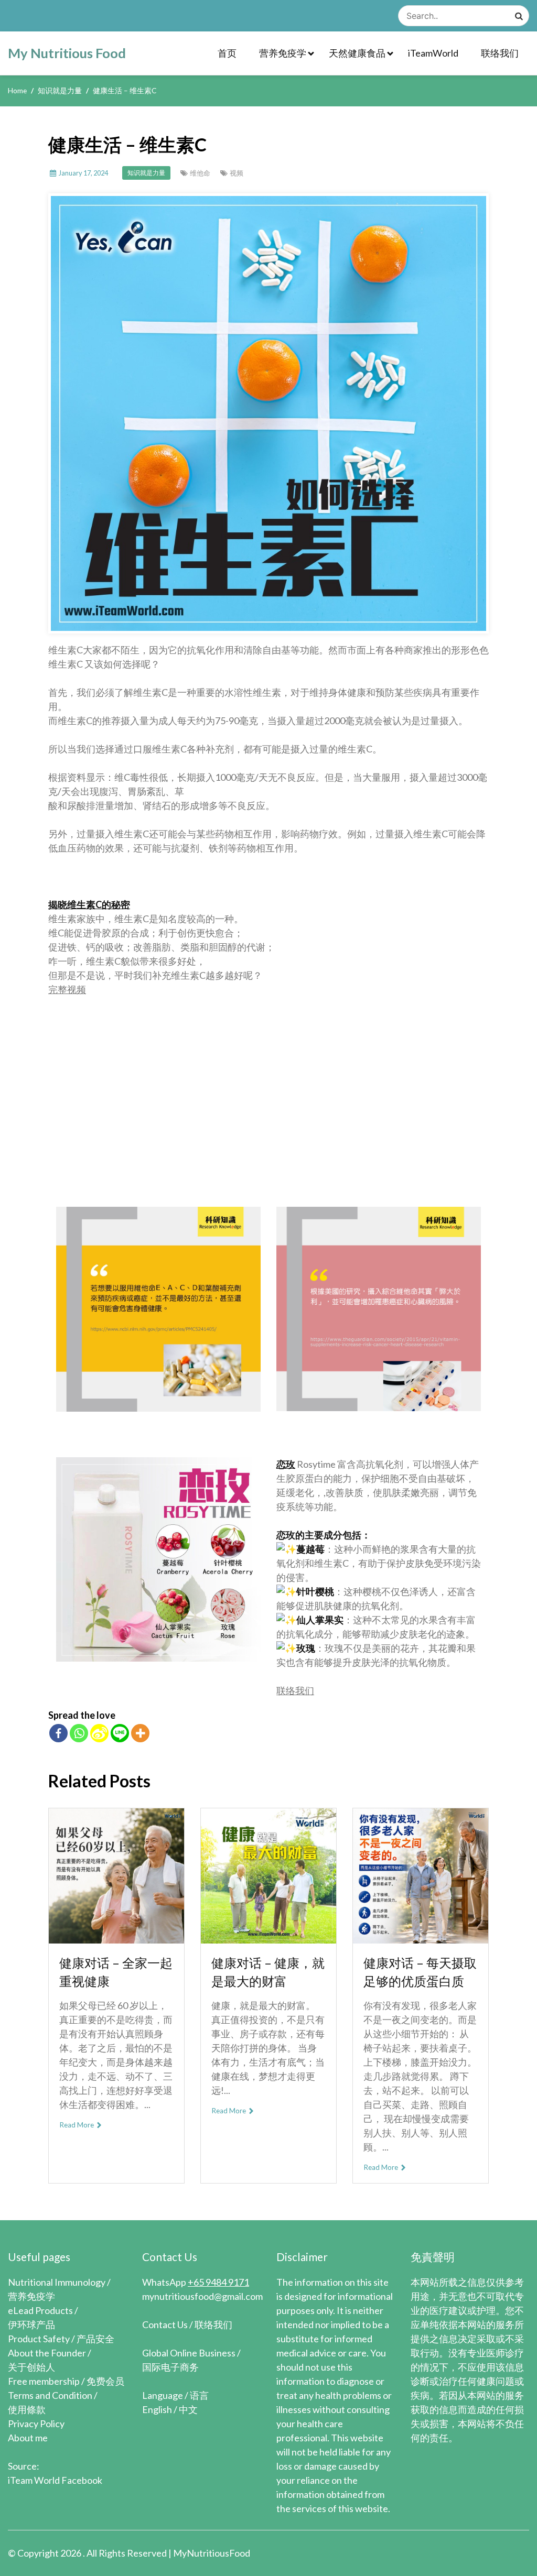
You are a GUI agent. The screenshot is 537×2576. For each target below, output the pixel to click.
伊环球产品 (31, 2324)
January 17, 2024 (83, 173)
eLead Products (40, 2310)
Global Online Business (189, 2353)
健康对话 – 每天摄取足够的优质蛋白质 (420, 1972)
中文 (188, 2409)
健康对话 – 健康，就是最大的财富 (268, 1972)
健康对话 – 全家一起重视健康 (116, 1972)
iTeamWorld (433, 53)
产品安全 (95, 2339)
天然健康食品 (357, 53)
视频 (237, 173)
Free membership (44, 2381)
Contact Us (165, 2324)
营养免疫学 (283, 53)
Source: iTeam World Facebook (55, 2473)
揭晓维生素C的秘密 (89, 904)
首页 (227, 53)
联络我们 (500, 53)
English (157, 2409)
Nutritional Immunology (57, 2282)
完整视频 (67, 989)
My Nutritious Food (67, 53)
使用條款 (27, 2409)
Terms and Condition (50, 2395)
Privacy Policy (36, 2424)
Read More (77, 2125)
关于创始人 (31, 2367)
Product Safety (39, 2339)
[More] (140, 1733)
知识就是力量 (146, 173)
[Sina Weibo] (99, 1733)
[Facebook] (58, 1733)
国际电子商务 (170, 2367)
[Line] (120, 1733)
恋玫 (286, 1464)
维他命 (200, 173)
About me (28, 2438)
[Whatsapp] (79, 1733)
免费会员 (105, 2381)
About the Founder (47, 2353)
